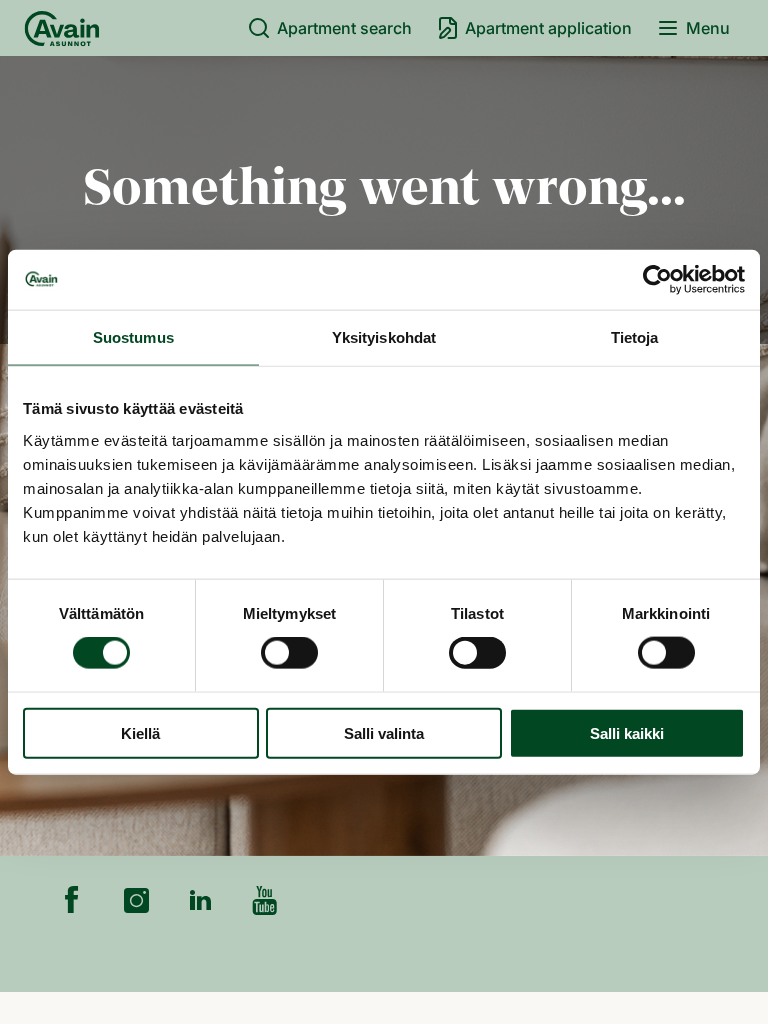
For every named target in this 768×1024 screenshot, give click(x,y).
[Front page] (62, 28)
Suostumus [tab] (133, 337)
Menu (708, 28)
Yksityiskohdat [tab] (384, 337)
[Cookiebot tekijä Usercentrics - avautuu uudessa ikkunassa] (657, 280)
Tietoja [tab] (635, 337)
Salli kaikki (627, 732)
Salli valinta (384, 732)
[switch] (289, 653)
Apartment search (344, 28)
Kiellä (140, 732)
